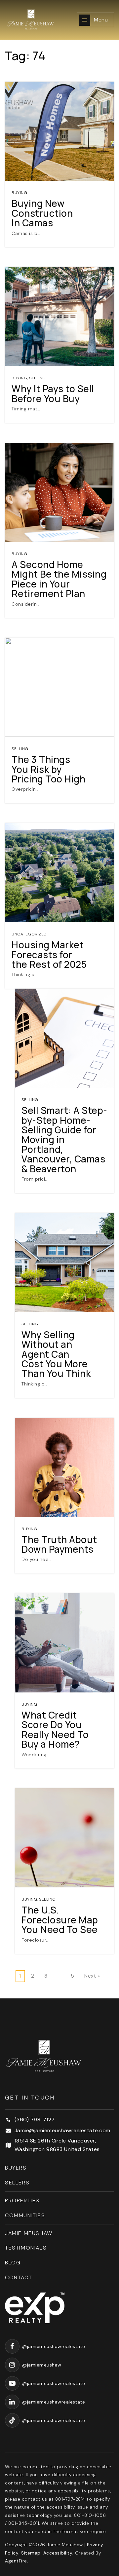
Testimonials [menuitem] (26, 2248)
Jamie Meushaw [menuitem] (29, 2233)
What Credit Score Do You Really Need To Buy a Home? (55, 1729)
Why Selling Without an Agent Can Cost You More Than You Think (56, 1354)
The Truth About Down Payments (59, 1544)
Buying (19, 193)
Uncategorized (29, 934)
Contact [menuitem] (19, 2277)
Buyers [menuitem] (16, 2168)
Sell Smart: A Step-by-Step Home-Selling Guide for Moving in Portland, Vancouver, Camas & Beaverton (64, 1139)
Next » (92, 1976)
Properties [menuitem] (22, 2200)
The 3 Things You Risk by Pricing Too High (48, 769)
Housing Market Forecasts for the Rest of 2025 (49, 954)
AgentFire (16, 2561)
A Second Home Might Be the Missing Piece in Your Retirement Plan (59, 579)
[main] (59, 999)
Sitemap (31, 2553)
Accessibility (58, 2553)
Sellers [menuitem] (17, 2183)
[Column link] (38, 20)
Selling (38, 378)
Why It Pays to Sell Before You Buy (53, 393)
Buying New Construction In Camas (42, 213)
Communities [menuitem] (25, 2215)
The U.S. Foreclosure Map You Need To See (60, 1920)
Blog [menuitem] (13, 2263)
